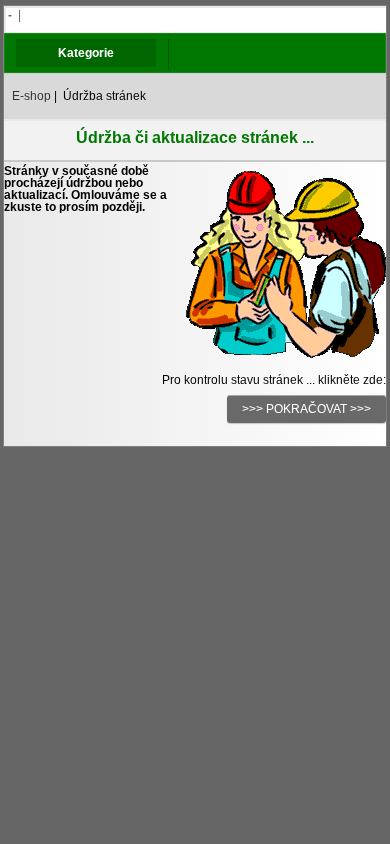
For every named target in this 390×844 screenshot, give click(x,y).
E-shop (31, 96)
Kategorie (86, 53)
